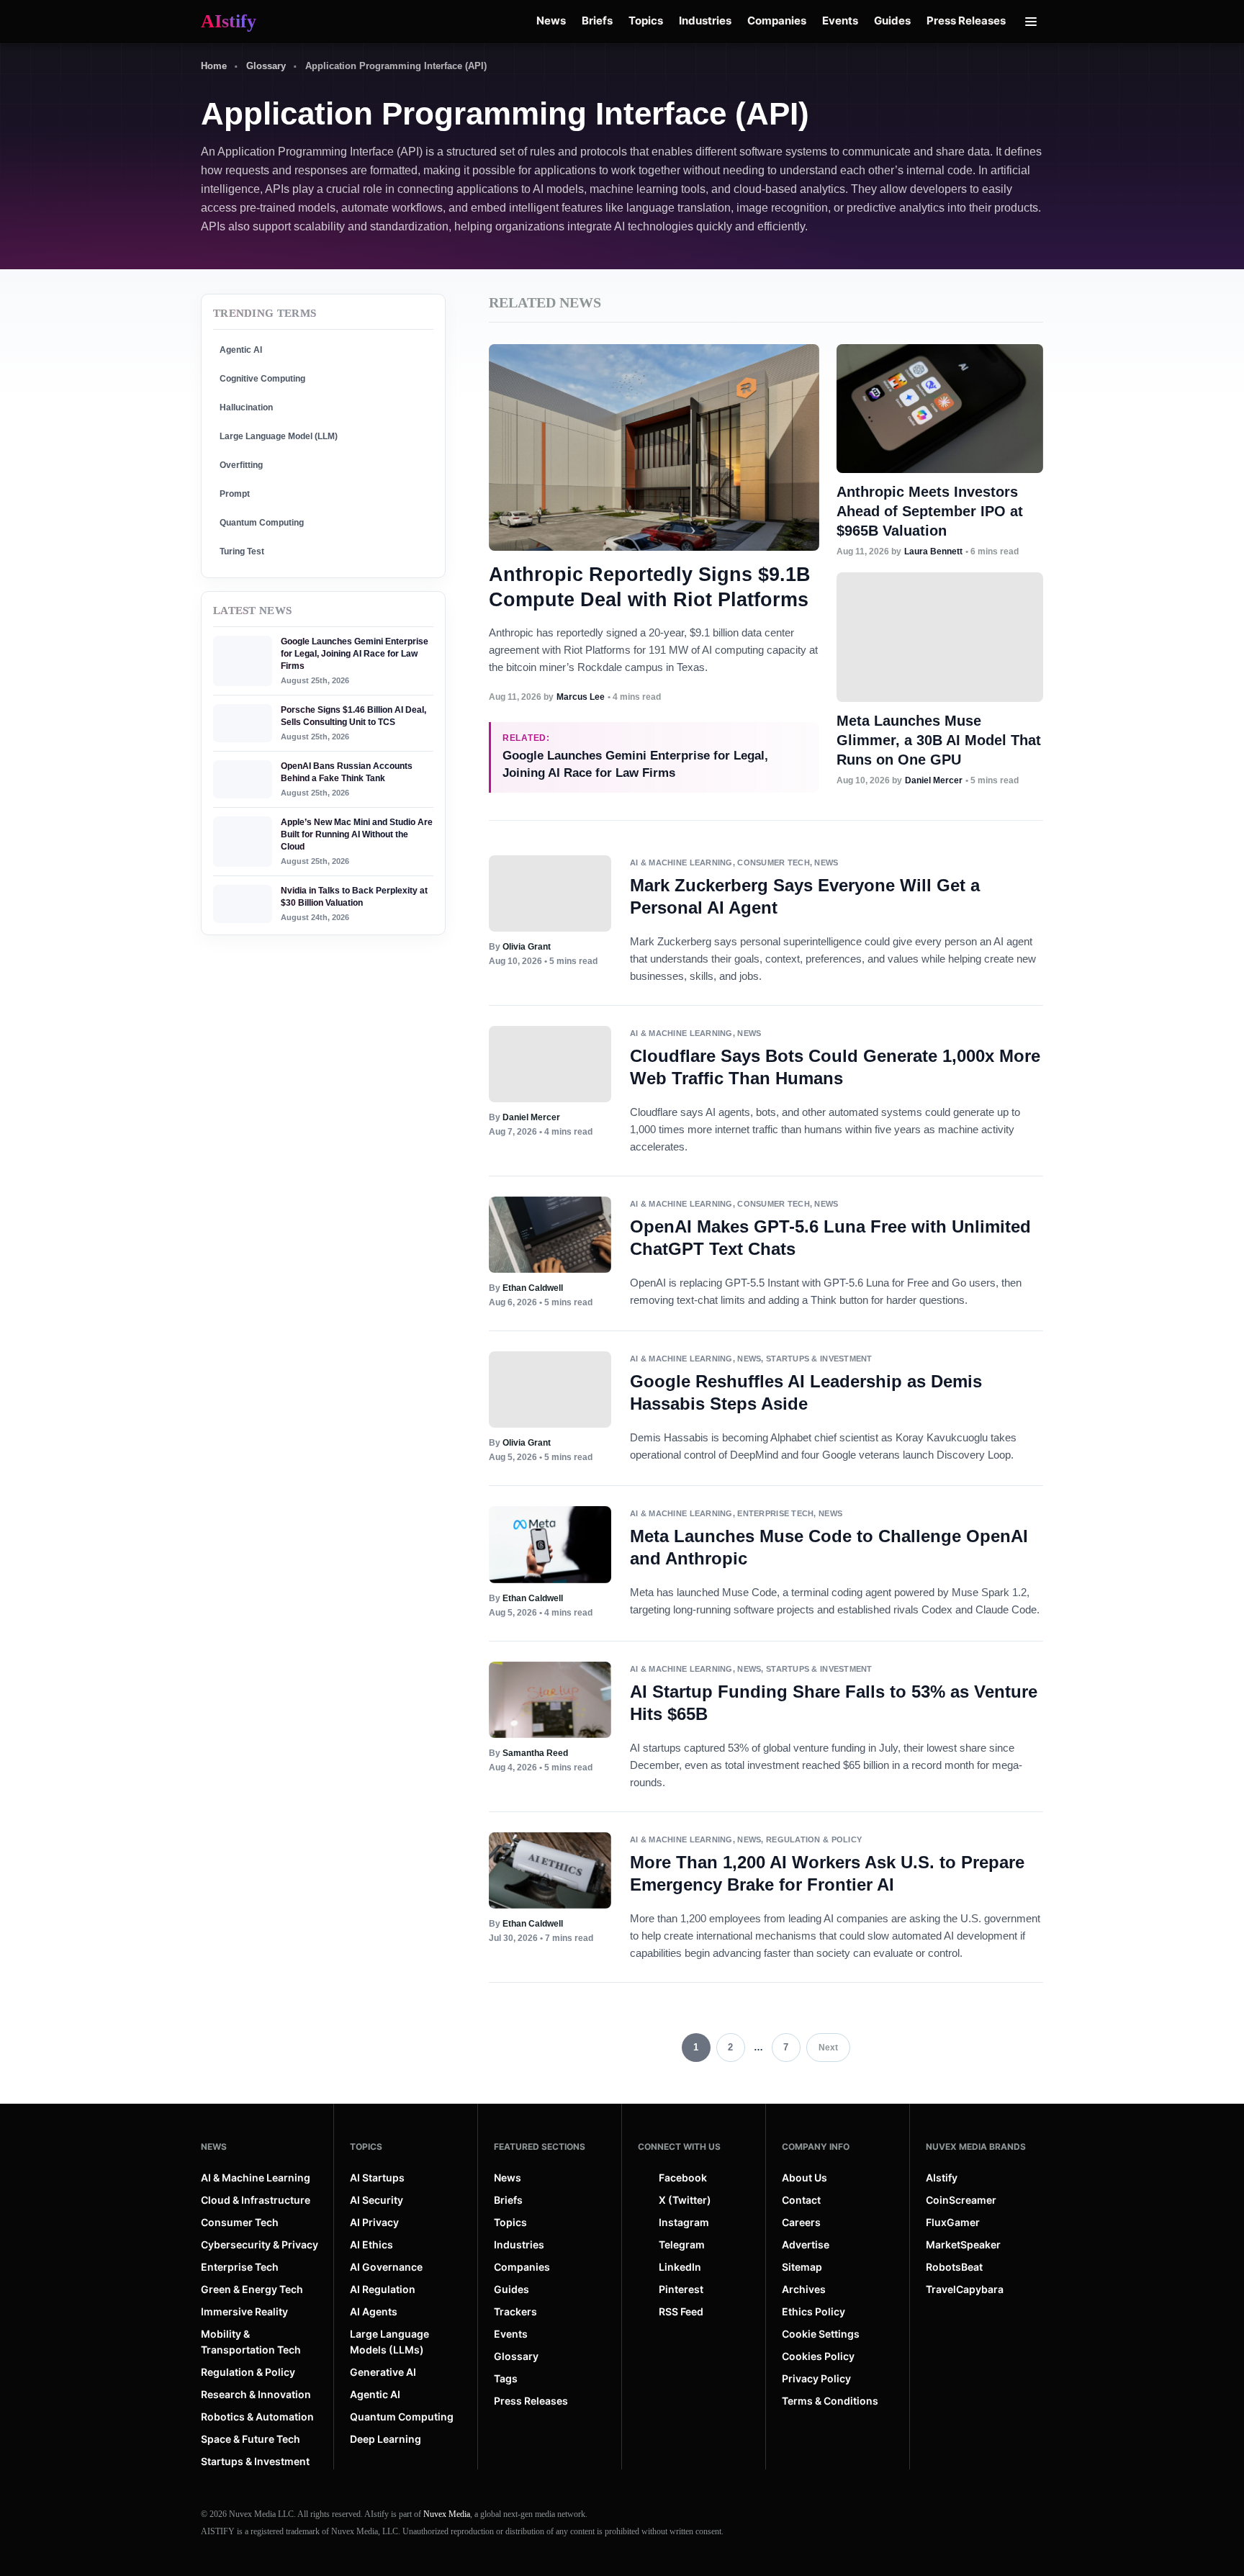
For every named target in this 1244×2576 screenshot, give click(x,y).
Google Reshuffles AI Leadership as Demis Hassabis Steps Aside (806, 1392)
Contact (801, 2200)
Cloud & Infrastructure (256, 2200)
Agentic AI (241, 350)
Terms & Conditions (830, 2401)
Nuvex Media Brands (976, 2147)
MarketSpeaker (963, 2244)
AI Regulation (383, 2289)
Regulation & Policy (814, 1839)
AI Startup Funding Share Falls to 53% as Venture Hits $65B (834, 1703)
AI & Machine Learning (681, 863)
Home (214, 66)
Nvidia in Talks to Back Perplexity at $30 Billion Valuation (354, 897)
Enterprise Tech (775, 1513)
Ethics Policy (813, 2311)
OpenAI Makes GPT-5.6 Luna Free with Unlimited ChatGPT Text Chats (830, 1238)
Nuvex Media (447, 2514)
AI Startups (377, 2178)
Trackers (515, 2311)
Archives (804, 2289)
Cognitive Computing (262, 379)
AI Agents (374, 2311)
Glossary (266, 66)
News (551, 21)
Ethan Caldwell (533, 1288)
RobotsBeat (954, 2267)
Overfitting (241, 465)
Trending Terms (265, 313)
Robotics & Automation (257, 2417)
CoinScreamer (961, 2200)
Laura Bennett (933, 551)
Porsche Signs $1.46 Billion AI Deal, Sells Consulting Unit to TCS (353, 716)
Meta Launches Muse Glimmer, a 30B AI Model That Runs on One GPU (939, 740)
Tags (506, 2378)
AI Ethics (371, 2244)
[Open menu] (1031, 22)
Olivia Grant (527, 947)
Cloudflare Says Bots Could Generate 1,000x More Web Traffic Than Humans (835, 1067)
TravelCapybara (965, 2289)
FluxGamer (953, 2222)
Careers (801, 2222)
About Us (804, 2178)
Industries (705, 21)
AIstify (942, 2178)
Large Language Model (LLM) (279, 436)
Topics (646, 21)
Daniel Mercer (934, 780)
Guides (892, 21)
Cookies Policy (818, 2356)
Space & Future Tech (251, 2439)
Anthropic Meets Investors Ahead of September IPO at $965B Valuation (930, 511)
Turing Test (242, 551)
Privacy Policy (816, 2378)
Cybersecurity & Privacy (260, 2244)
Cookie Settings (821, 2334)
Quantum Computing (262, 523)
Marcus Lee (581, 697)
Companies (777, 21)
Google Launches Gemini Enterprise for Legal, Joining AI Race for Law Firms (355, 654)
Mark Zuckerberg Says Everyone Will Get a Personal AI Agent (805, 896)
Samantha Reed (535, 1753)
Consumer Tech (774, 863)
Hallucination (246, 407)
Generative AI (383, 2372)
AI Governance (386, 2267)
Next (828, 2048)
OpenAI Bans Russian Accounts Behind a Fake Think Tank (347, 772)
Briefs (597, 21)
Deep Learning (386, 2439)
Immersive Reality (244, 2311)
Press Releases (966, 21)
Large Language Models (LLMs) (389, 2342)
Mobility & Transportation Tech (251, 2342)
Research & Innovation (256, 2394)
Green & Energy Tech (252, 2289)
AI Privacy (374, 2222)
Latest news (252, 611)
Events (840, 21)
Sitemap (802, 2267)
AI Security (377, 2200)
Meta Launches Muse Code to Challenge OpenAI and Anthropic (829, 1547)
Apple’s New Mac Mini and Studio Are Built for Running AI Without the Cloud (357, 834)
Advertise (806, 2244)
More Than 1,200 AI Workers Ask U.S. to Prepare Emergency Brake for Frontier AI (827, 1873)
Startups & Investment (819, 1359)
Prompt (235, 494)
